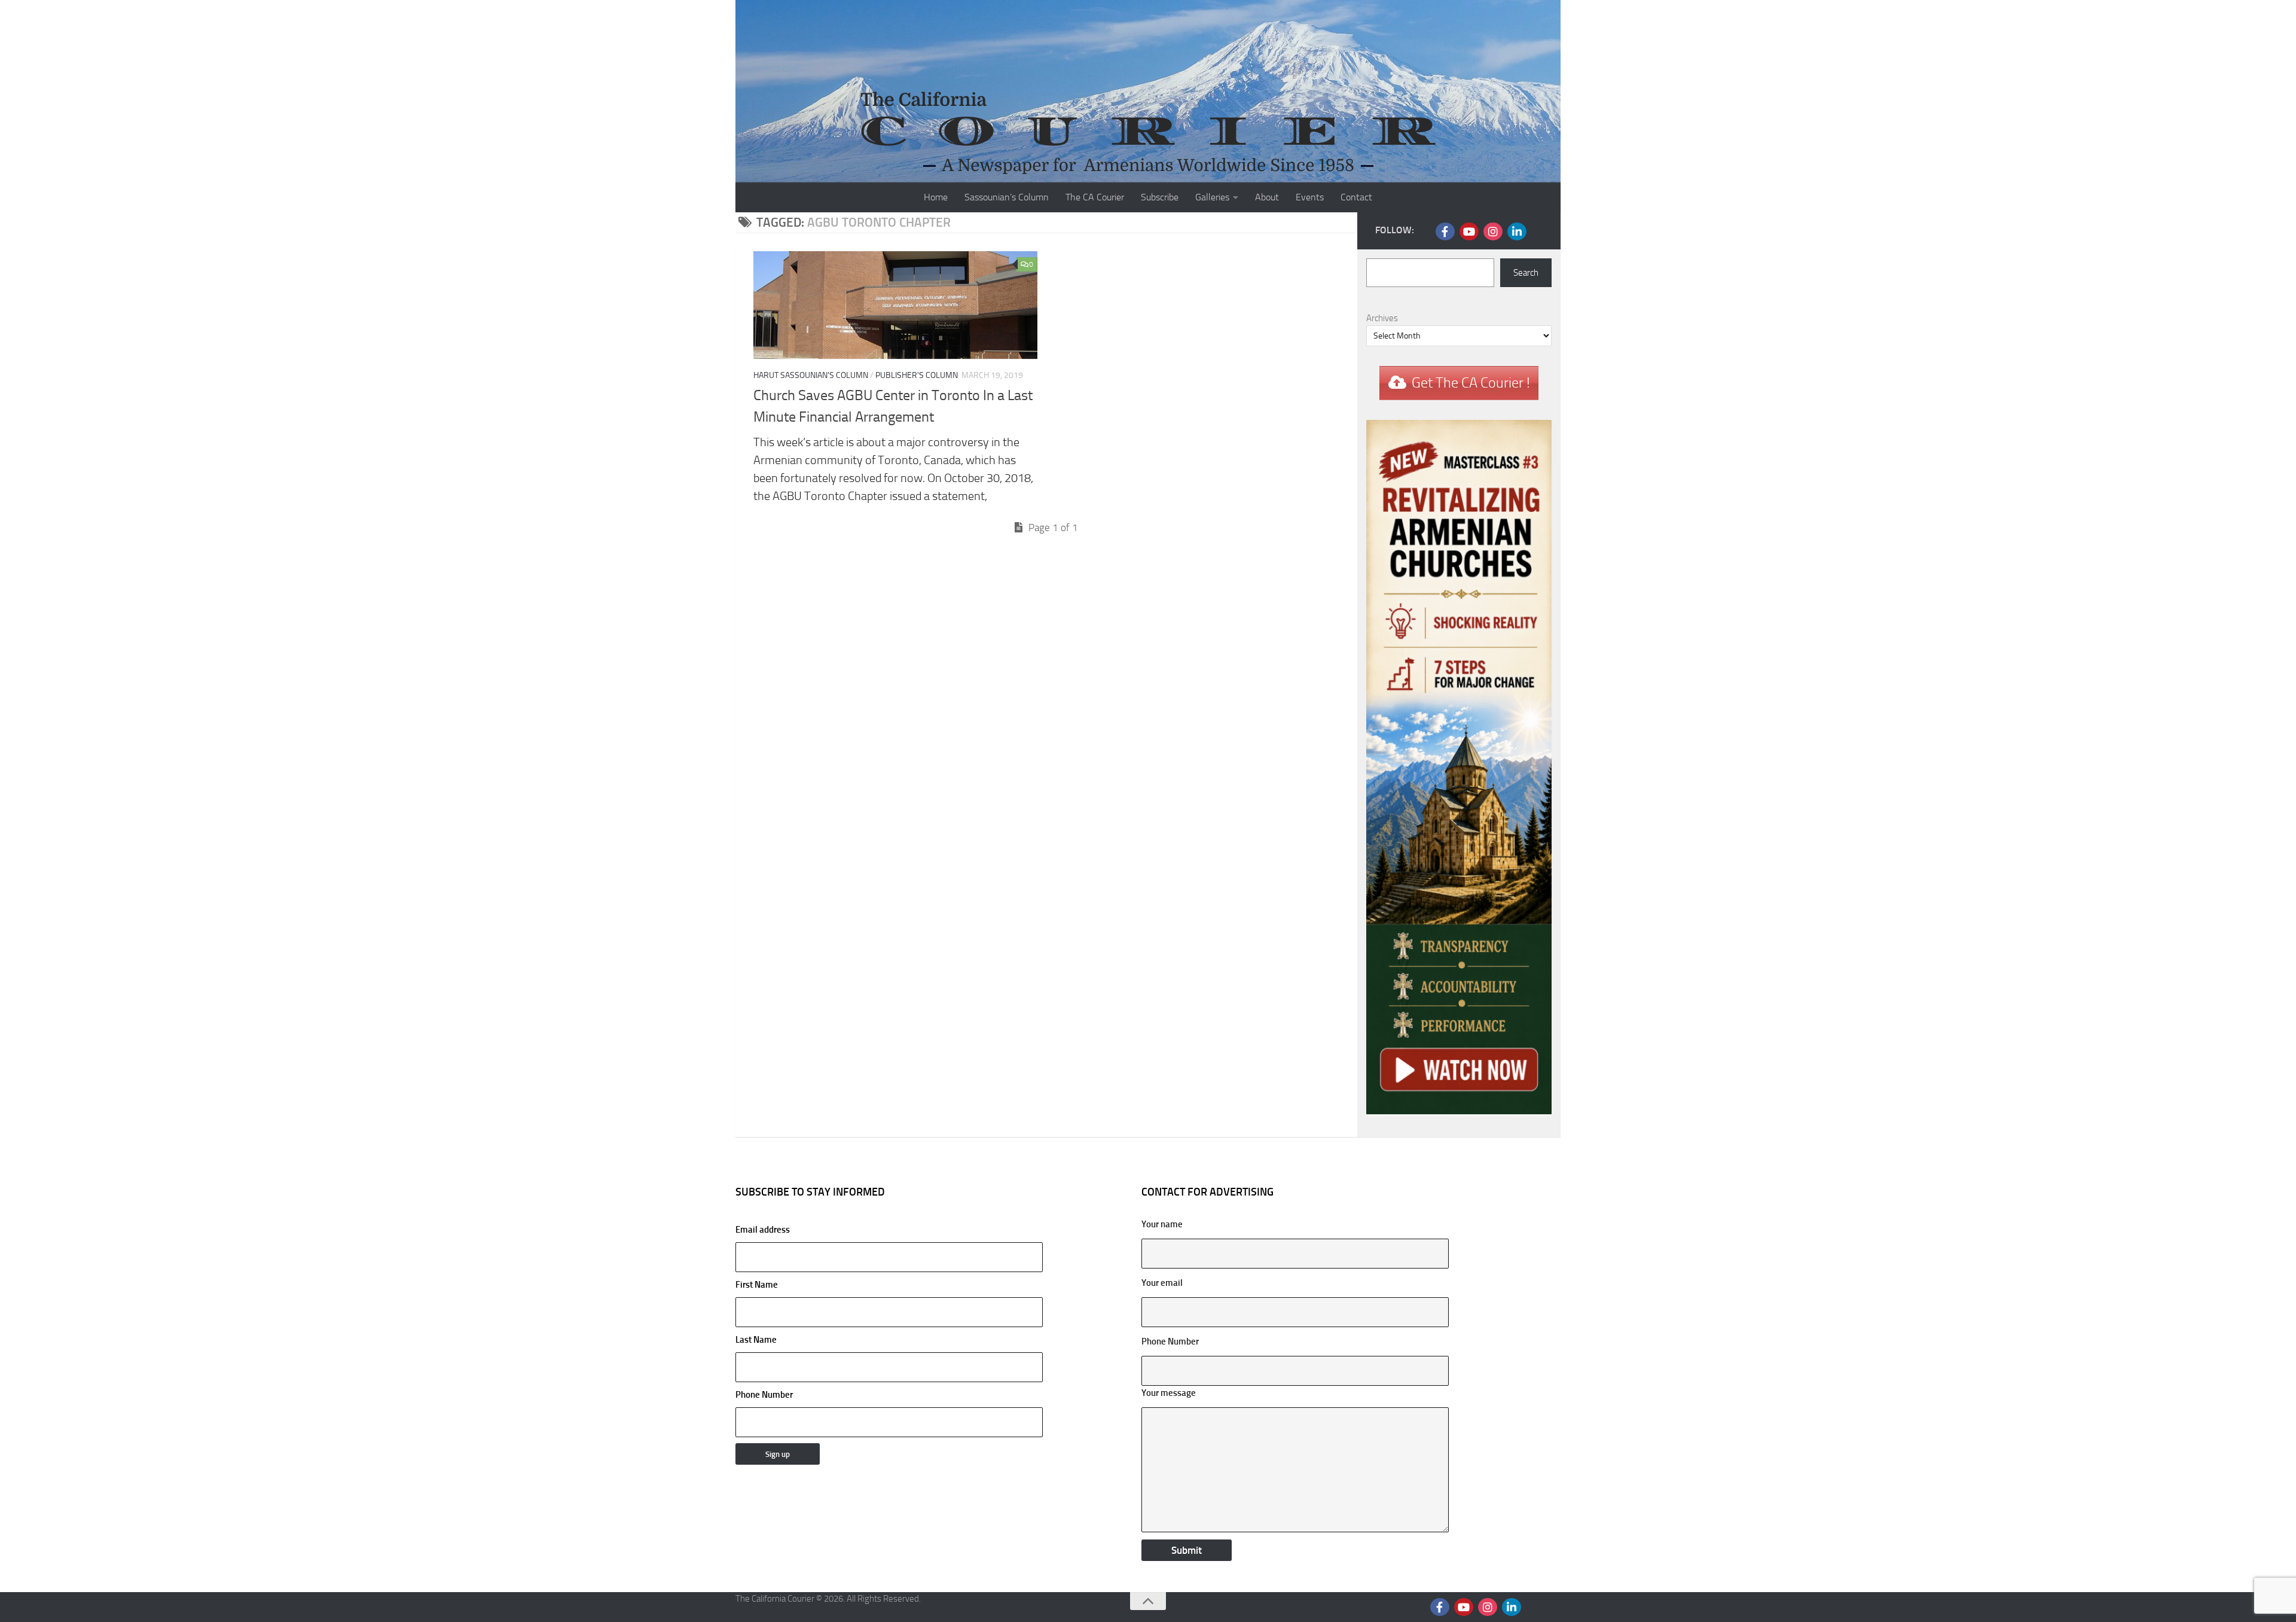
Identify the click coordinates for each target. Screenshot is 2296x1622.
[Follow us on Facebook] (1445, 231)
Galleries (1212, 197)
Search (1526, 273)
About (1267, 197)
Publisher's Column (917, 375)
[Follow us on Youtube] (1469, 231)
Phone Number (764, 1395)
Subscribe (1160, 197)
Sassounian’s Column (1007, 197)
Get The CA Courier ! (1471, 383)
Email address (763, 1230)
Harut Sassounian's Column (811, 375)
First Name (757, 1285)
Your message (1169, 1393)
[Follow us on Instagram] (1493, 231)
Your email (1162, 1283)
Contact (1356, 197)
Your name (1162, 1224)
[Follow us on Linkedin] (1517, 231)
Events (1310, 197)
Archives (1382, 318)
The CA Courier (1095, 197)
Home (936, 197)
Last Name (756, 1340)
